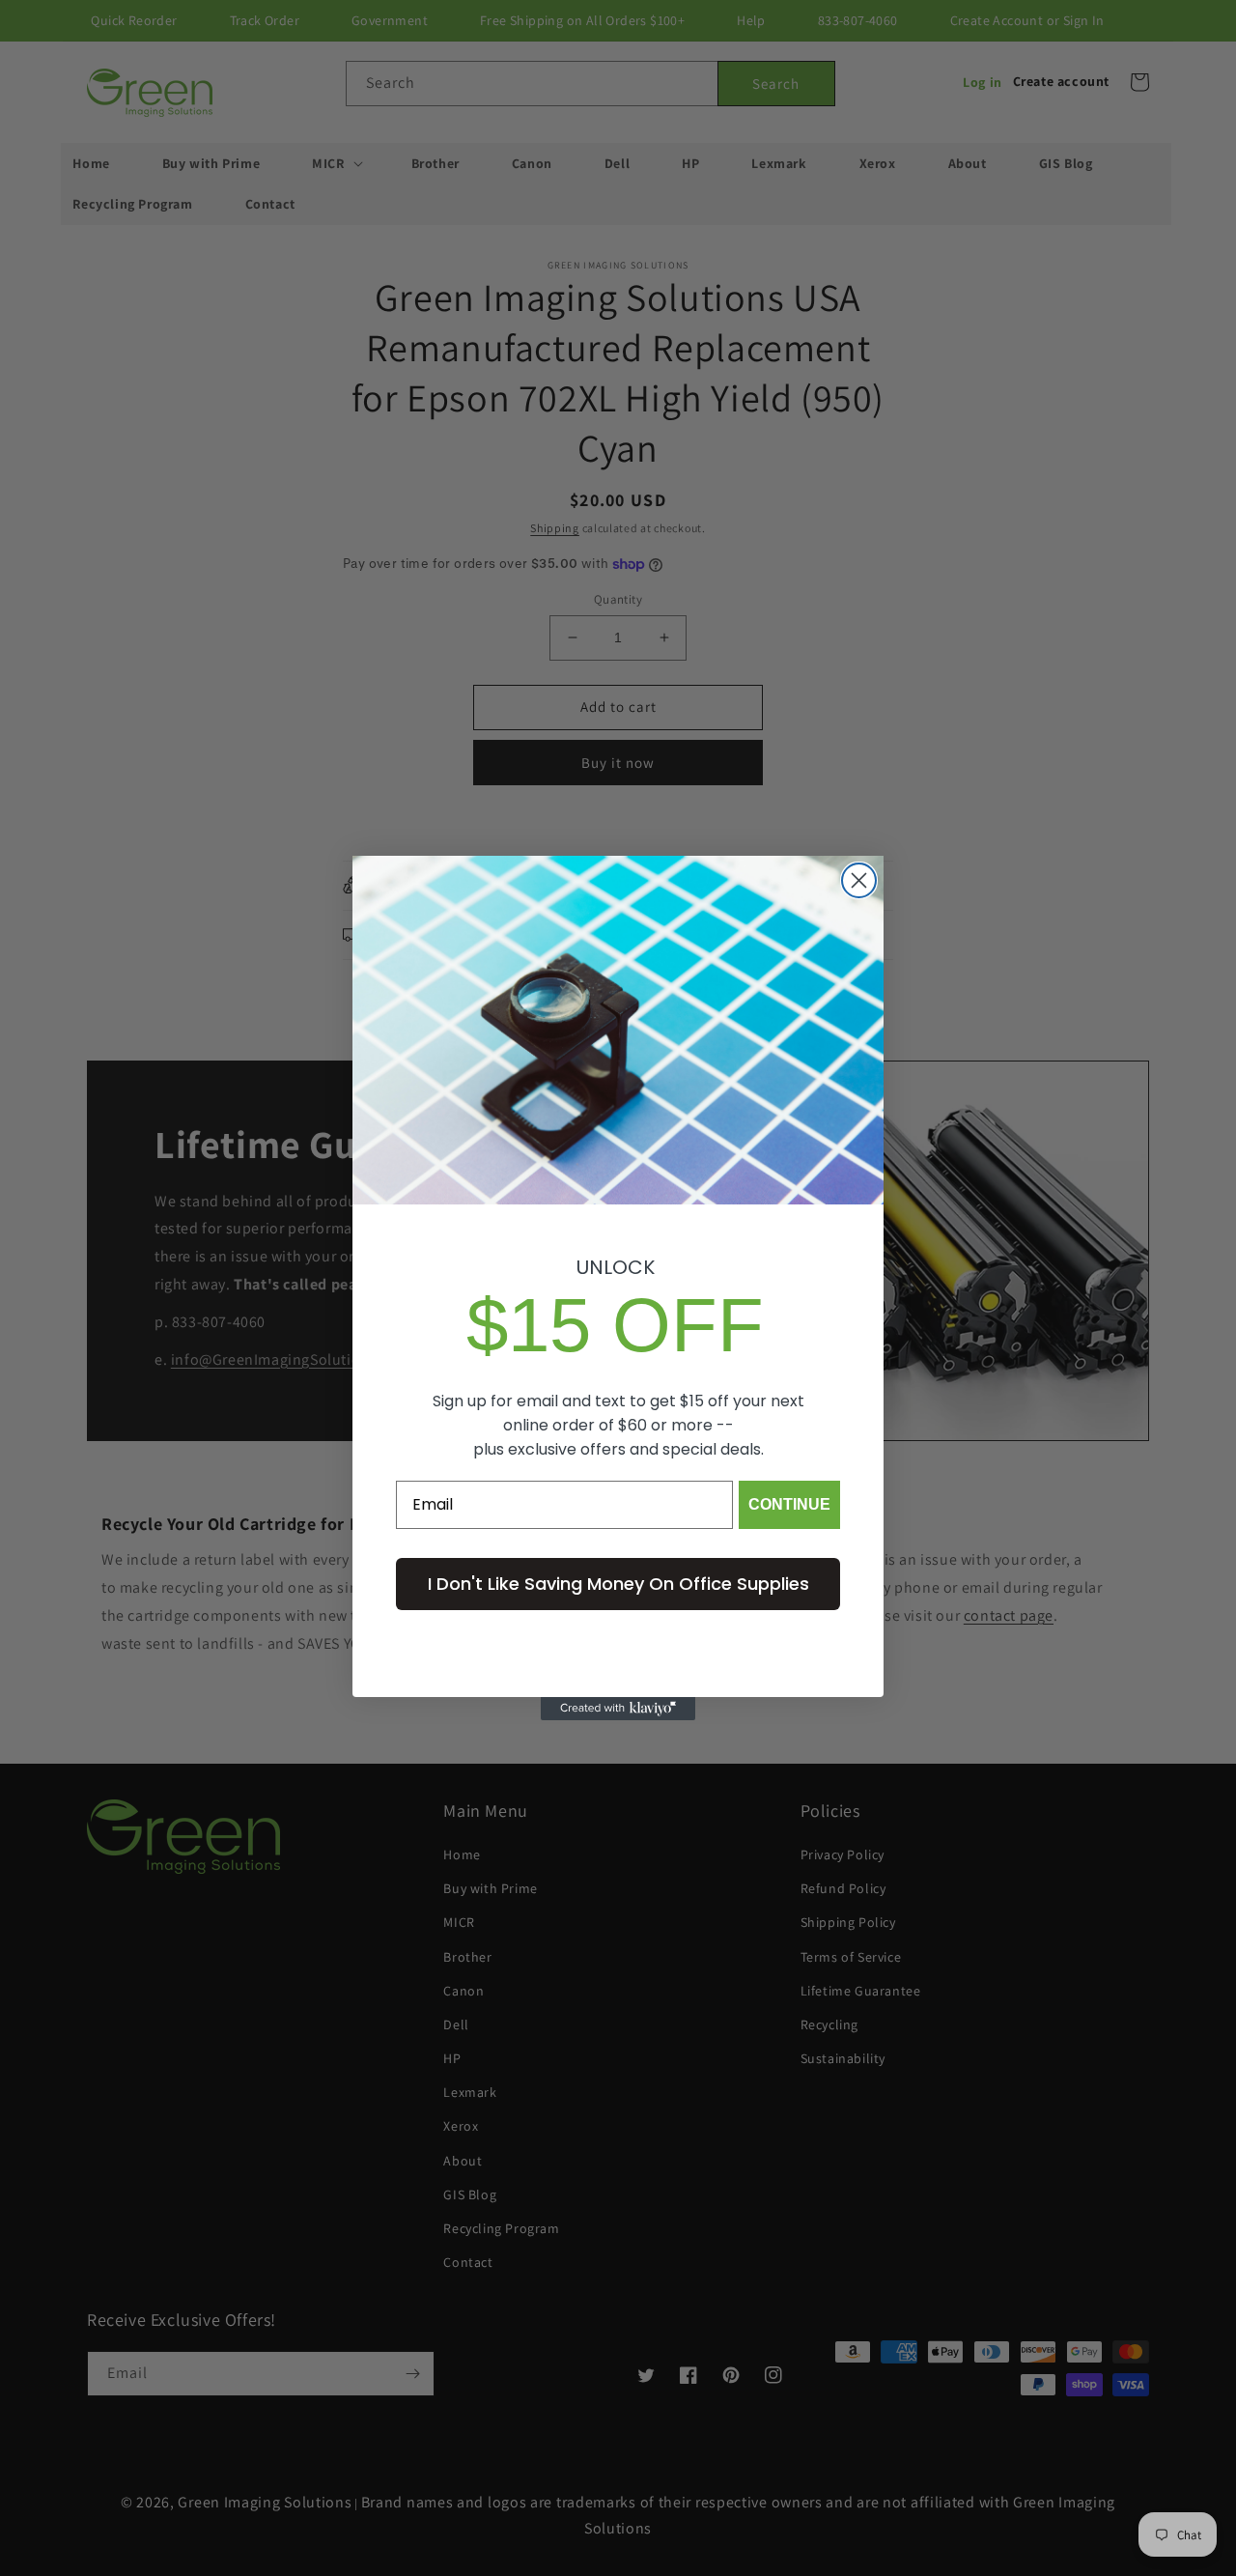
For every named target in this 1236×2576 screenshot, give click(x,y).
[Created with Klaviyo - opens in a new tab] (618, 1709)
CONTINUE (789, 1504)
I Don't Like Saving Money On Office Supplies (618, 1584)
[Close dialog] (859, 880)
